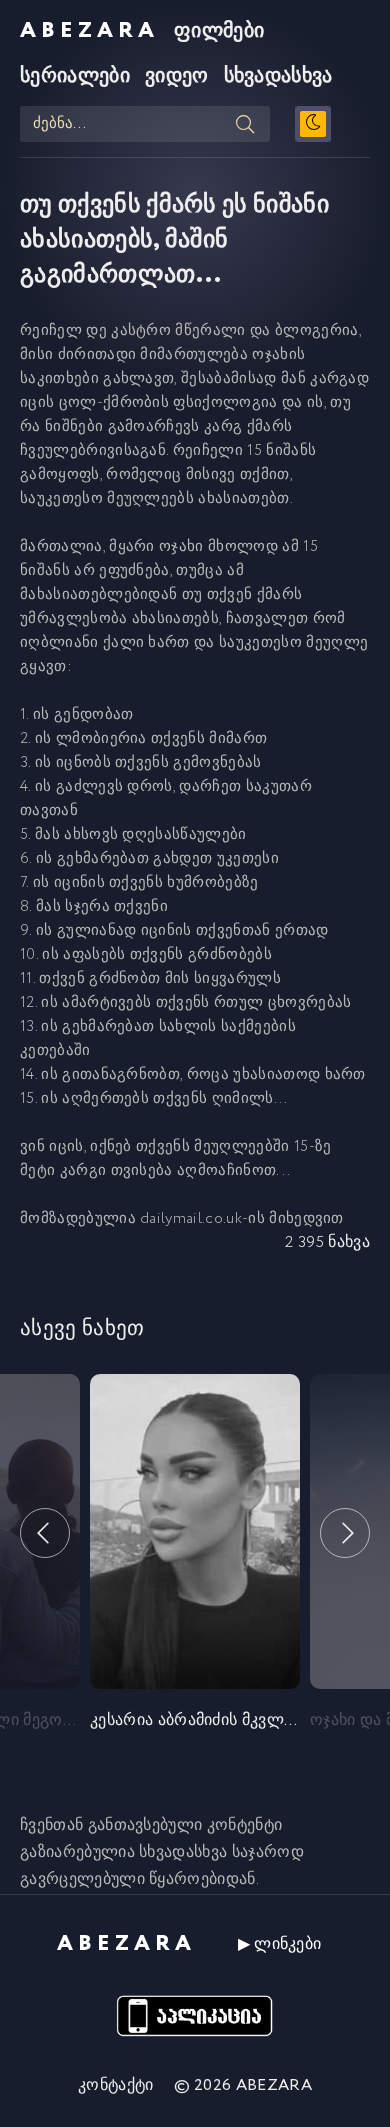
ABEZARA (89, 31)
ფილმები (219, 31)
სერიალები (75, 76)
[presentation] (45, 1533)
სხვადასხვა (278, 76)
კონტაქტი (116, 2085)
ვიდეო (177, 76)
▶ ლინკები (280, 1944)
